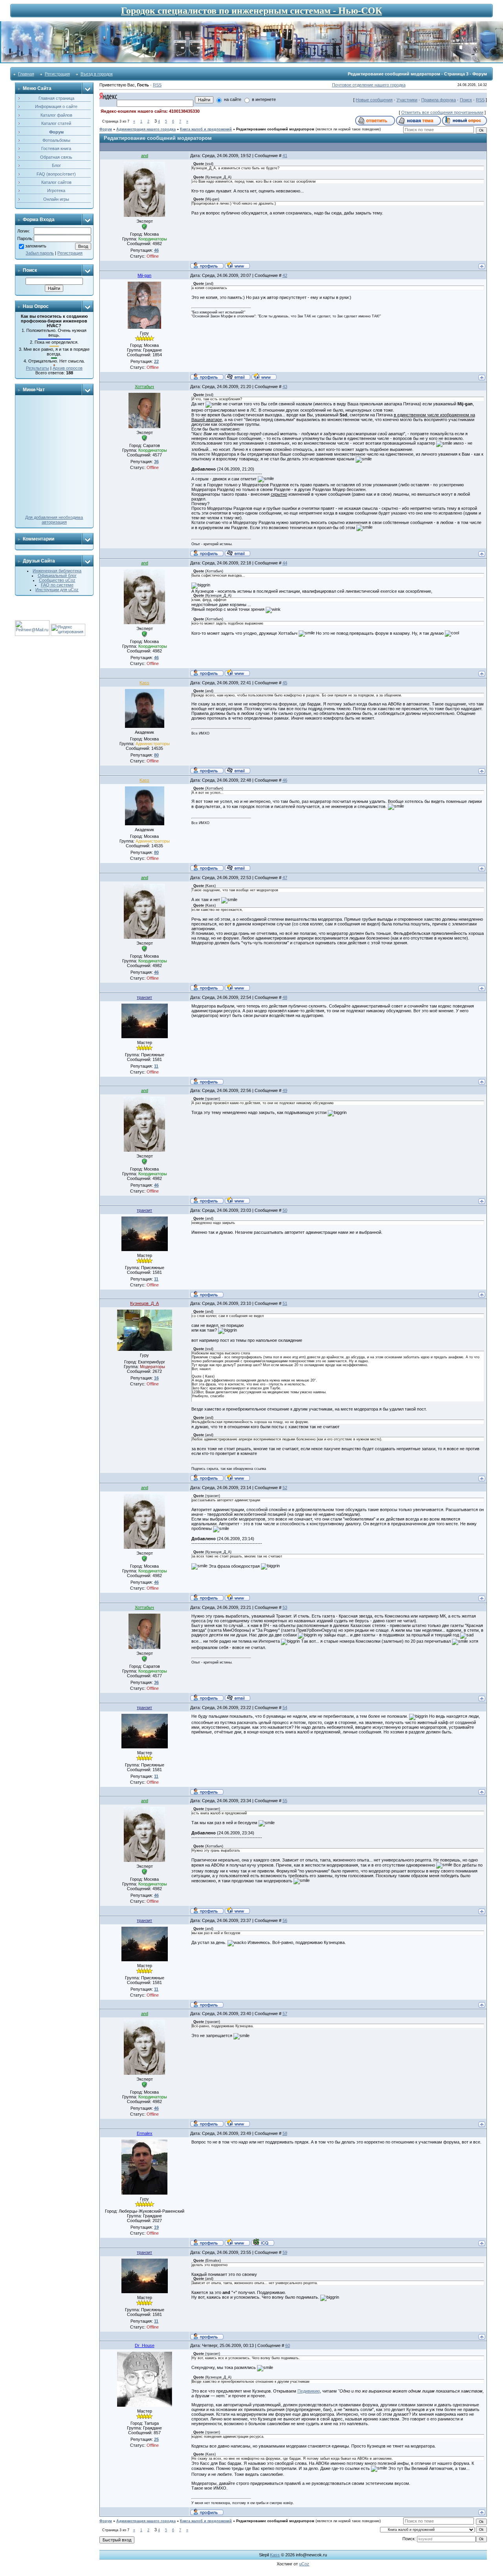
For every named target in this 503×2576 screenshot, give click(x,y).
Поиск (466, 100)
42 (285, 275)
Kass (144, 683)
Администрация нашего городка (146, 129)
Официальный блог (57, 575)
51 (285, 1303)
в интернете (264, 99)
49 (285, 1090)
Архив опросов (68, 368)
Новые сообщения (374, 100)
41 (285, 156)
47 (285, 878)
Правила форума (439, 100)
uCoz (304, 2564)
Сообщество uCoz (57, 580)
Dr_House (145, 2345)
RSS (157, 85)
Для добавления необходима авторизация (54, 520)
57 (285, 2014)
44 (285, 563)
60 (288, 2345)
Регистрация (57, 74)
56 (285, 1920)
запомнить (36, 246)
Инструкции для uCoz (57, 590)
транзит (144, 997)
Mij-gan (144, 275)
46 (285, 780)
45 (285, 683)
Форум (106, 129)
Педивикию (309, 2391)
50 (285, 1210)
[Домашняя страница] (237, 265)
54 (285, 1708)
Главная (26, 74)
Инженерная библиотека (57, 571)
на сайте (233, 99)
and (145, 156)
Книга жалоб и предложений (206, 129)
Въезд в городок (97, 74)
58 (285, 2133)
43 (285, 387)
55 (285, 1801)
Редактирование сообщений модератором (275, 129)
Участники (407, 100)
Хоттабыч (144, 387)
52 (285, 1488)
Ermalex (145, 2133)
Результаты (38, 368)
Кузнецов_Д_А (144, 1303)
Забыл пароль (40, 253)
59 (285, 2252)
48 (285, 997)
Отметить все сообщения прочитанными (442, 112)
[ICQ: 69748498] (263, 2242)
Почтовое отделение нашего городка (369, 85)
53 (285, 1607)
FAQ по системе (57, 585)
